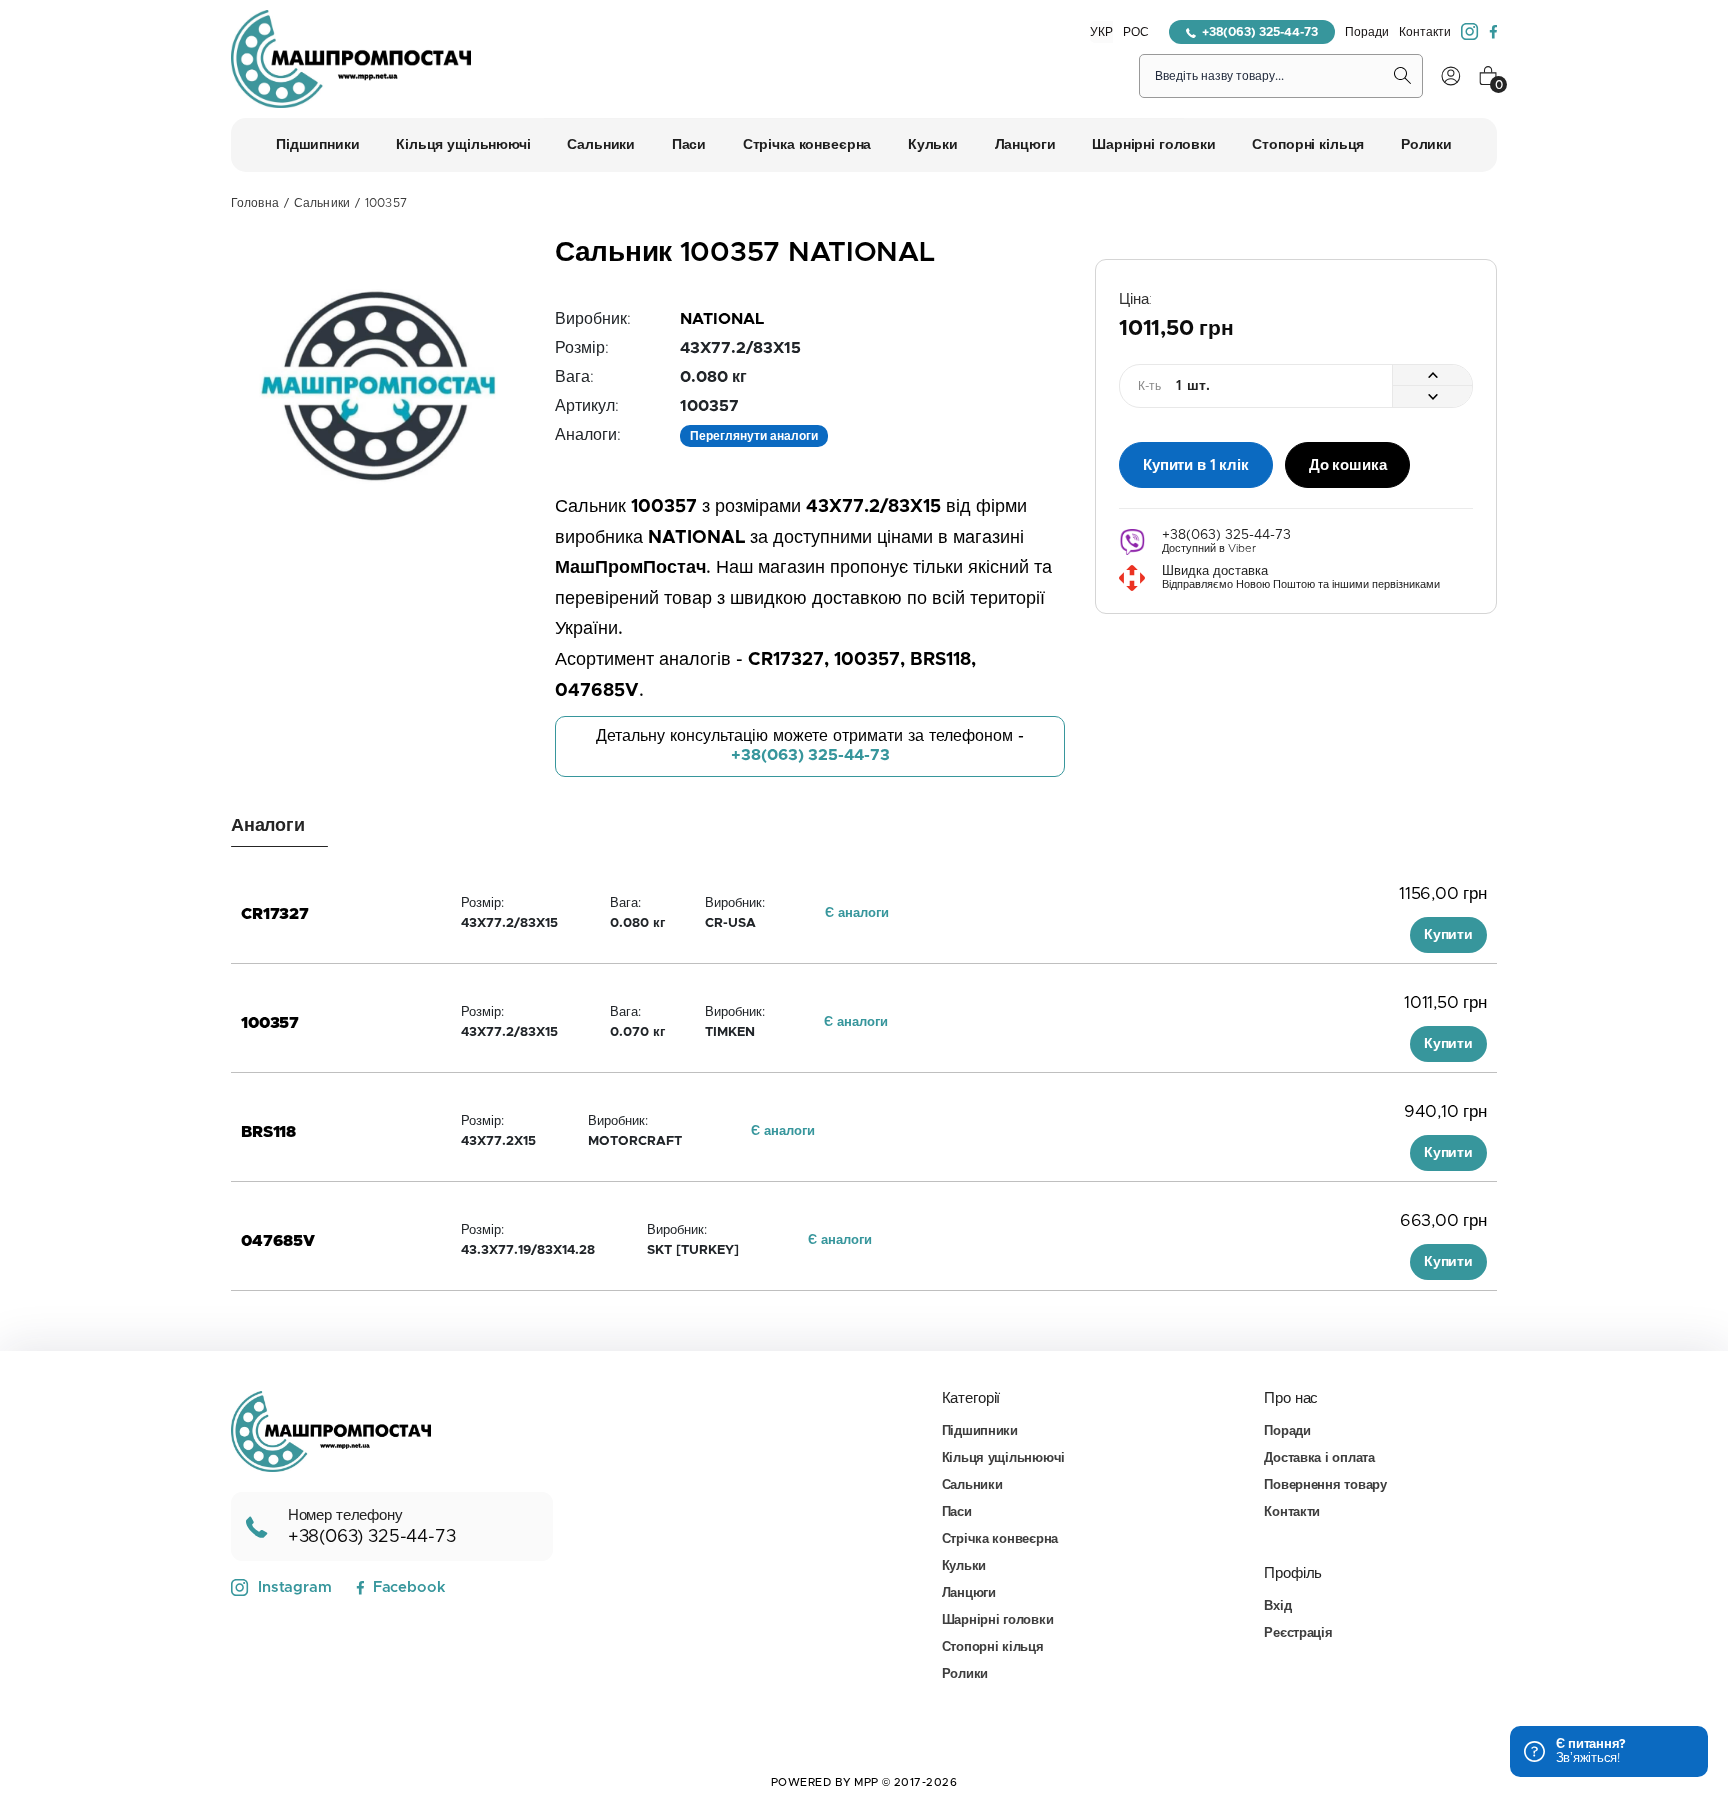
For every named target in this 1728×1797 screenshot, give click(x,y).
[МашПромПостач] (351, 59)
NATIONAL (722, 319)
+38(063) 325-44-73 (1260, 32)
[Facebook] (1493, 32)
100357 (270, 1023)
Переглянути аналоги (754, 436)
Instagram (295, 1587)
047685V (278, 1241)
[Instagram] (1470, 32)
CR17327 (275, 914)
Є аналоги (857, 913)
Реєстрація (1298, 1633)
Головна (255, 203)
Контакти (1425, 32)
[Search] (1403, 76)
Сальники (322, 203)
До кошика (1348, 465)
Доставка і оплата (1319, 1458)
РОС (1136, 32)
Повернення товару (1325, 1485)
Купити (1448, 935)
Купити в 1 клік (1196, 465)
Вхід (1277, 1606)
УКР (1101, 32)
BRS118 (268, 1132)
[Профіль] (1451, 76)
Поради (1367, 32)
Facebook (409, 1587)
